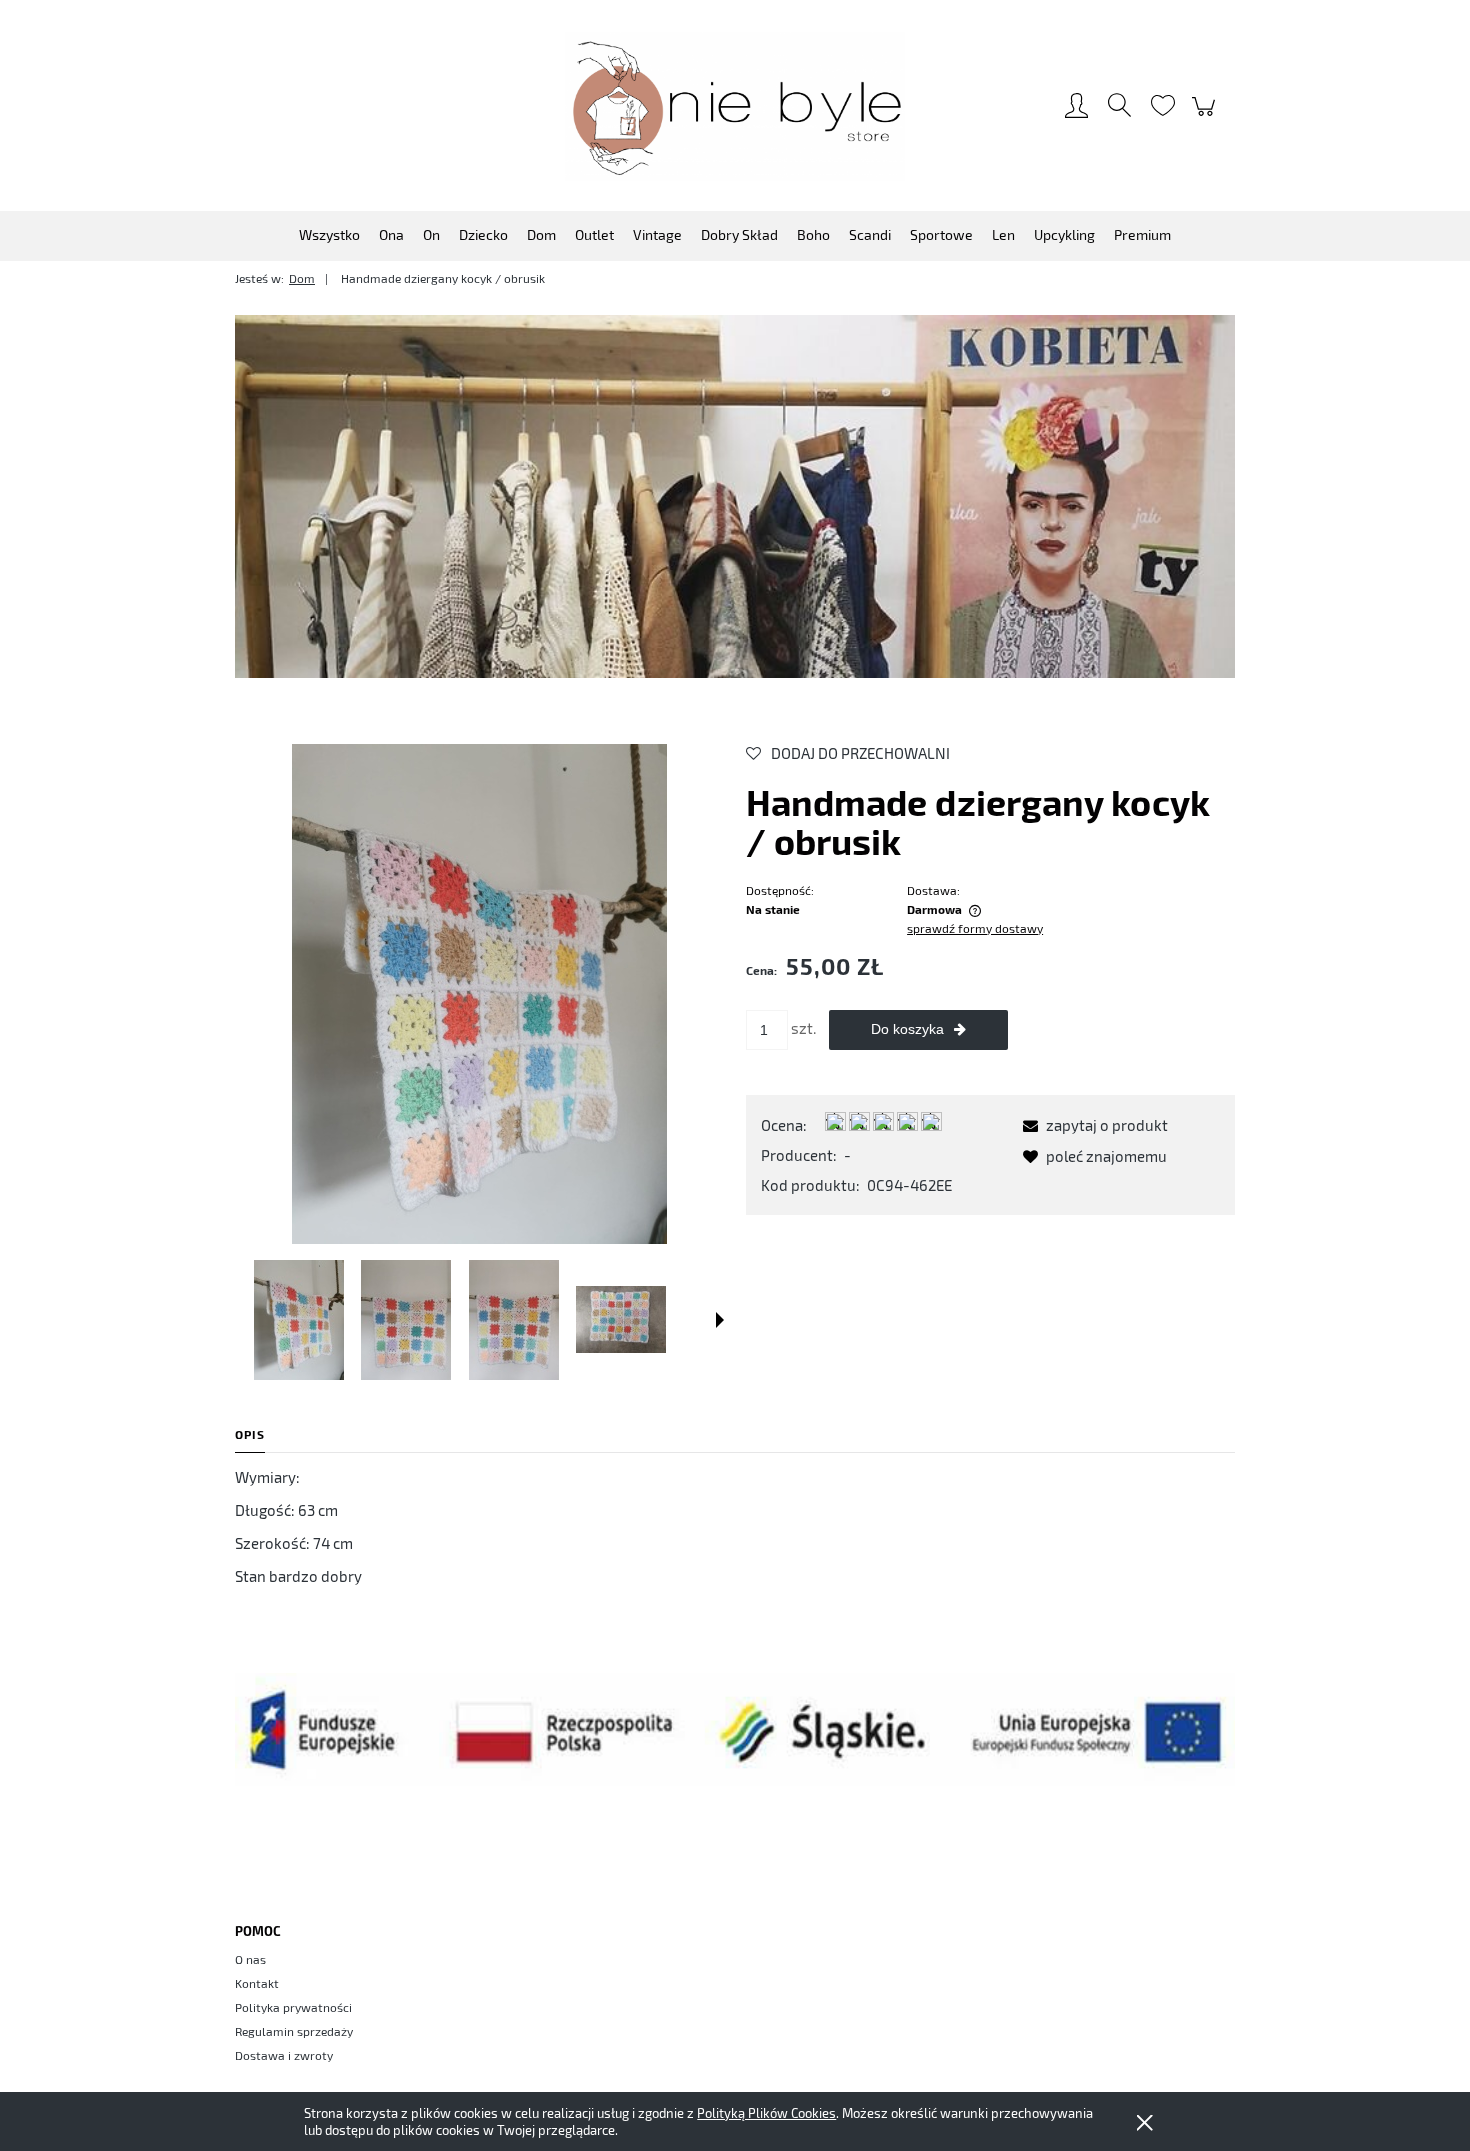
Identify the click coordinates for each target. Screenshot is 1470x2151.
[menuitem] (329, 234)
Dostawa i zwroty (284, 2055)
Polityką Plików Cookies (766, 2113)
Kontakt (257, 1983)
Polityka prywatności (293, 2007)
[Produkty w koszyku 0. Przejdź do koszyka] (1206, 116)
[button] (720, 1320)
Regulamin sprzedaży (294, 2031)
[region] (735, 496)
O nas (250, 1959)
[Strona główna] (735, 106)
